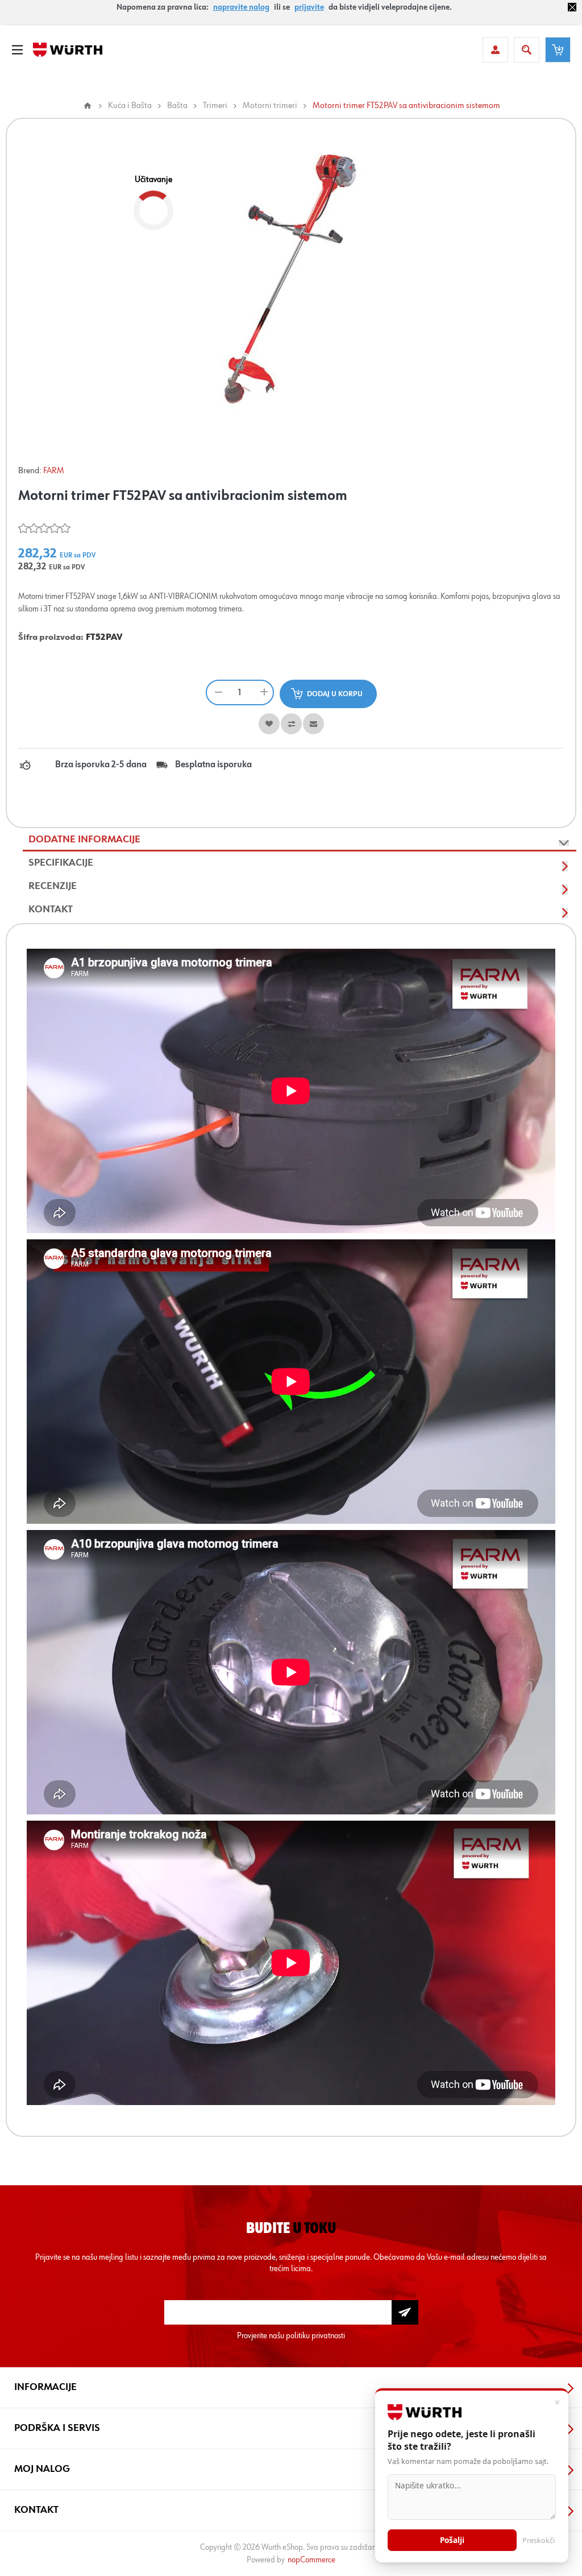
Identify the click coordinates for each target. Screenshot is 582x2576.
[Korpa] (558, 50)
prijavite (309, 7)
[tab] (300, 840)
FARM (54, 471)
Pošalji (452, 2540)
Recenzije (53, 886)
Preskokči (539, 2540)
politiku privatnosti (315, 2336)
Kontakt (51, 909)
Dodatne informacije (84, 840)
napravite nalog (241, 7)
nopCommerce (311, 2560)
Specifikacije (61, 863)
